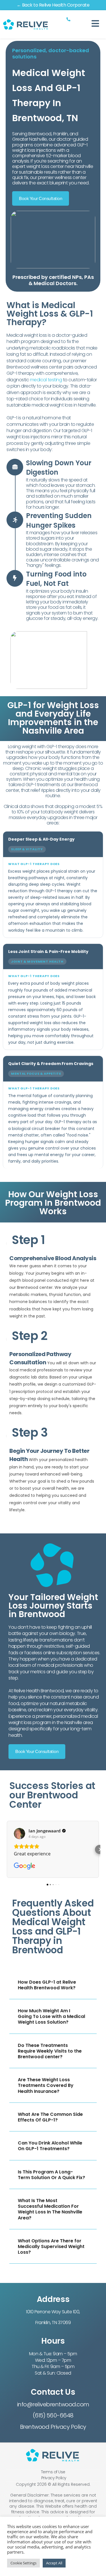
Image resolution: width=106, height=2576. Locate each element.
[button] (7, 1849)
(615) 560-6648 (53, 2415)
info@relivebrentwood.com (53, 2404)
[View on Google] (20, 1834)
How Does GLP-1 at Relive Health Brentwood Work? (47, 1985)
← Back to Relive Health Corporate (53, 5)
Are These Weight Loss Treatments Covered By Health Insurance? (46, 2085)
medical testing (46, 380)
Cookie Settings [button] (23, 2563)
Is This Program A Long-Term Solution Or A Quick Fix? (51, 2175)
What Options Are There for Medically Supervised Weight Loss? (51, 2246)
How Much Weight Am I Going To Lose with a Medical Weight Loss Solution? (51, 2016)
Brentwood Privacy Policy (53, 2427)
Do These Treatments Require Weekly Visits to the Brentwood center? (50, 2051)
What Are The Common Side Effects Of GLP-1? (50, 2117)
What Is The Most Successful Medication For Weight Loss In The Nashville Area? (50, 2209)
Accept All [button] (54, 2563)
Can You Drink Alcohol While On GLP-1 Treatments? (50, 2146)
